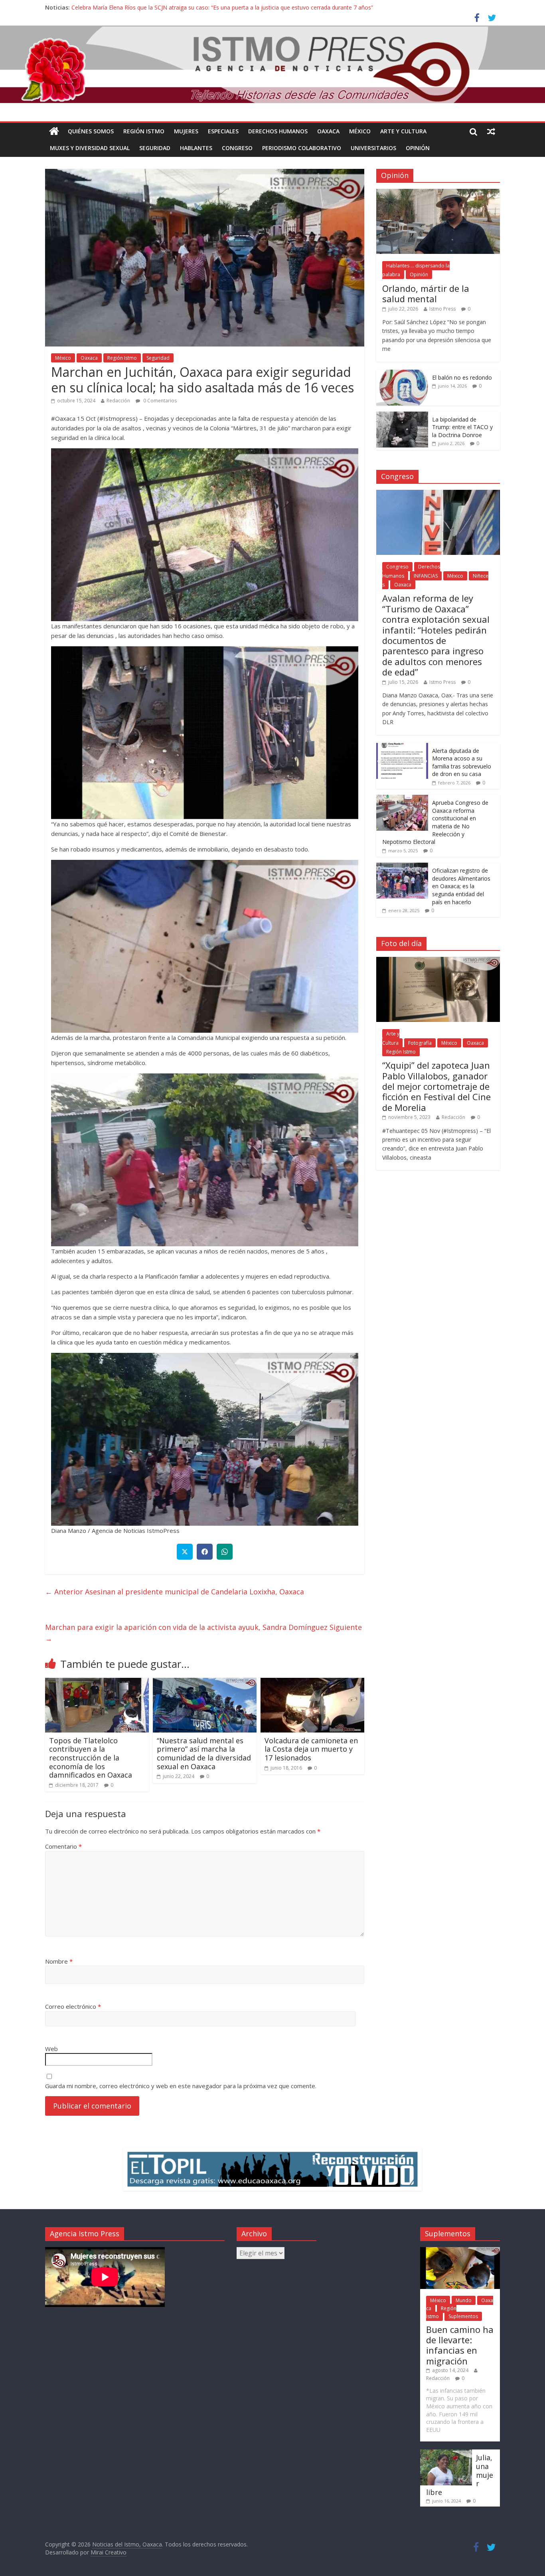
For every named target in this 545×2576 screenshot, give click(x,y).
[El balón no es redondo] (402, 374)
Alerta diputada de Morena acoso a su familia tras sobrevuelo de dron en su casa (462, 762)
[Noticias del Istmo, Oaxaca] (272, 64)
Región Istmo (144, 131)
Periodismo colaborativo (302, 148)
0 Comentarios (159, 401)
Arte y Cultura (403, 131)
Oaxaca (328, 131)
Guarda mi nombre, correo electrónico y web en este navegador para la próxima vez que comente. (181, 2086)
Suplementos (463, 2316)
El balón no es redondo (462, 377)
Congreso (237, 148)
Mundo (464, 2300)
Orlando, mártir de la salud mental (426, 293)
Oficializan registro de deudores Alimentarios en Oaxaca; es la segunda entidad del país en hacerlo (461, 886)
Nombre (59, 1961)
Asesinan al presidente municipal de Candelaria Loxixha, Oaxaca (175, 1592)
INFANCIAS (426, 576)
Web (51, 2049)
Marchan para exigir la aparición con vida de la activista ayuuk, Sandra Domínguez (203, 1633)
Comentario (63, 1846)
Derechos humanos (278, 131)
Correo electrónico (73, 2006)
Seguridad (155, 148)
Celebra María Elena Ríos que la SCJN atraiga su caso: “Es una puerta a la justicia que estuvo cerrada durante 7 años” (222, 7)
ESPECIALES (223, 131)
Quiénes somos (91, 131)
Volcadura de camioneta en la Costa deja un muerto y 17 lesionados (311, 1749)
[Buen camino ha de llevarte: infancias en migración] (460, 2251)
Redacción (118, 401)
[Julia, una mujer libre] (446, 2453)
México (360, 131)
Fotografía (420, 1043)
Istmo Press (442, 309)
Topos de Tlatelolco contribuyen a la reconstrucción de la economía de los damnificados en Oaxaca (91, 1758)
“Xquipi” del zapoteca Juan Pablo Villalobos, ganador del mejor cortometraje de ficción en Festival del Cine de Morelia (436, 1086)
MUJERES (186, 131)
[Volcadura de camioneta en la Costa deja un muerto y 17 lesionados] (312, 1683)
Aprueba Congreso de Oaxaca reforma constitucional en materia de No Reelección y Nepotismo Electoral (435, 822)
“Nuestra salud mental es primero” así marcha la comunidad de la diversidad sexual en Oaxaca (204, 1753)
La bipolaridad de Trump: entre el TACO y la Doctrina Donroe (462, 427)
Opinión (418, 148)
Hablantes (196, 148)
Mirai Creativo (109, 2552)
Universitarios (373, 148)
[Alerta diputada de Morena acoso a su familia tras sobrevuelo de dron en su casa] (402, 747)
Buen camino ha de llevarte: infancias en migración (460, 2345)
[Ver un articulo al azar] (491, 131)
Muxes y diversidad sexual (90, 148)
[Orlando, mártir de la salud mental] (438, 193)
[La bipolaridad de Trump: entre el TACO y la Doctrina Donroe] (402, 416)
